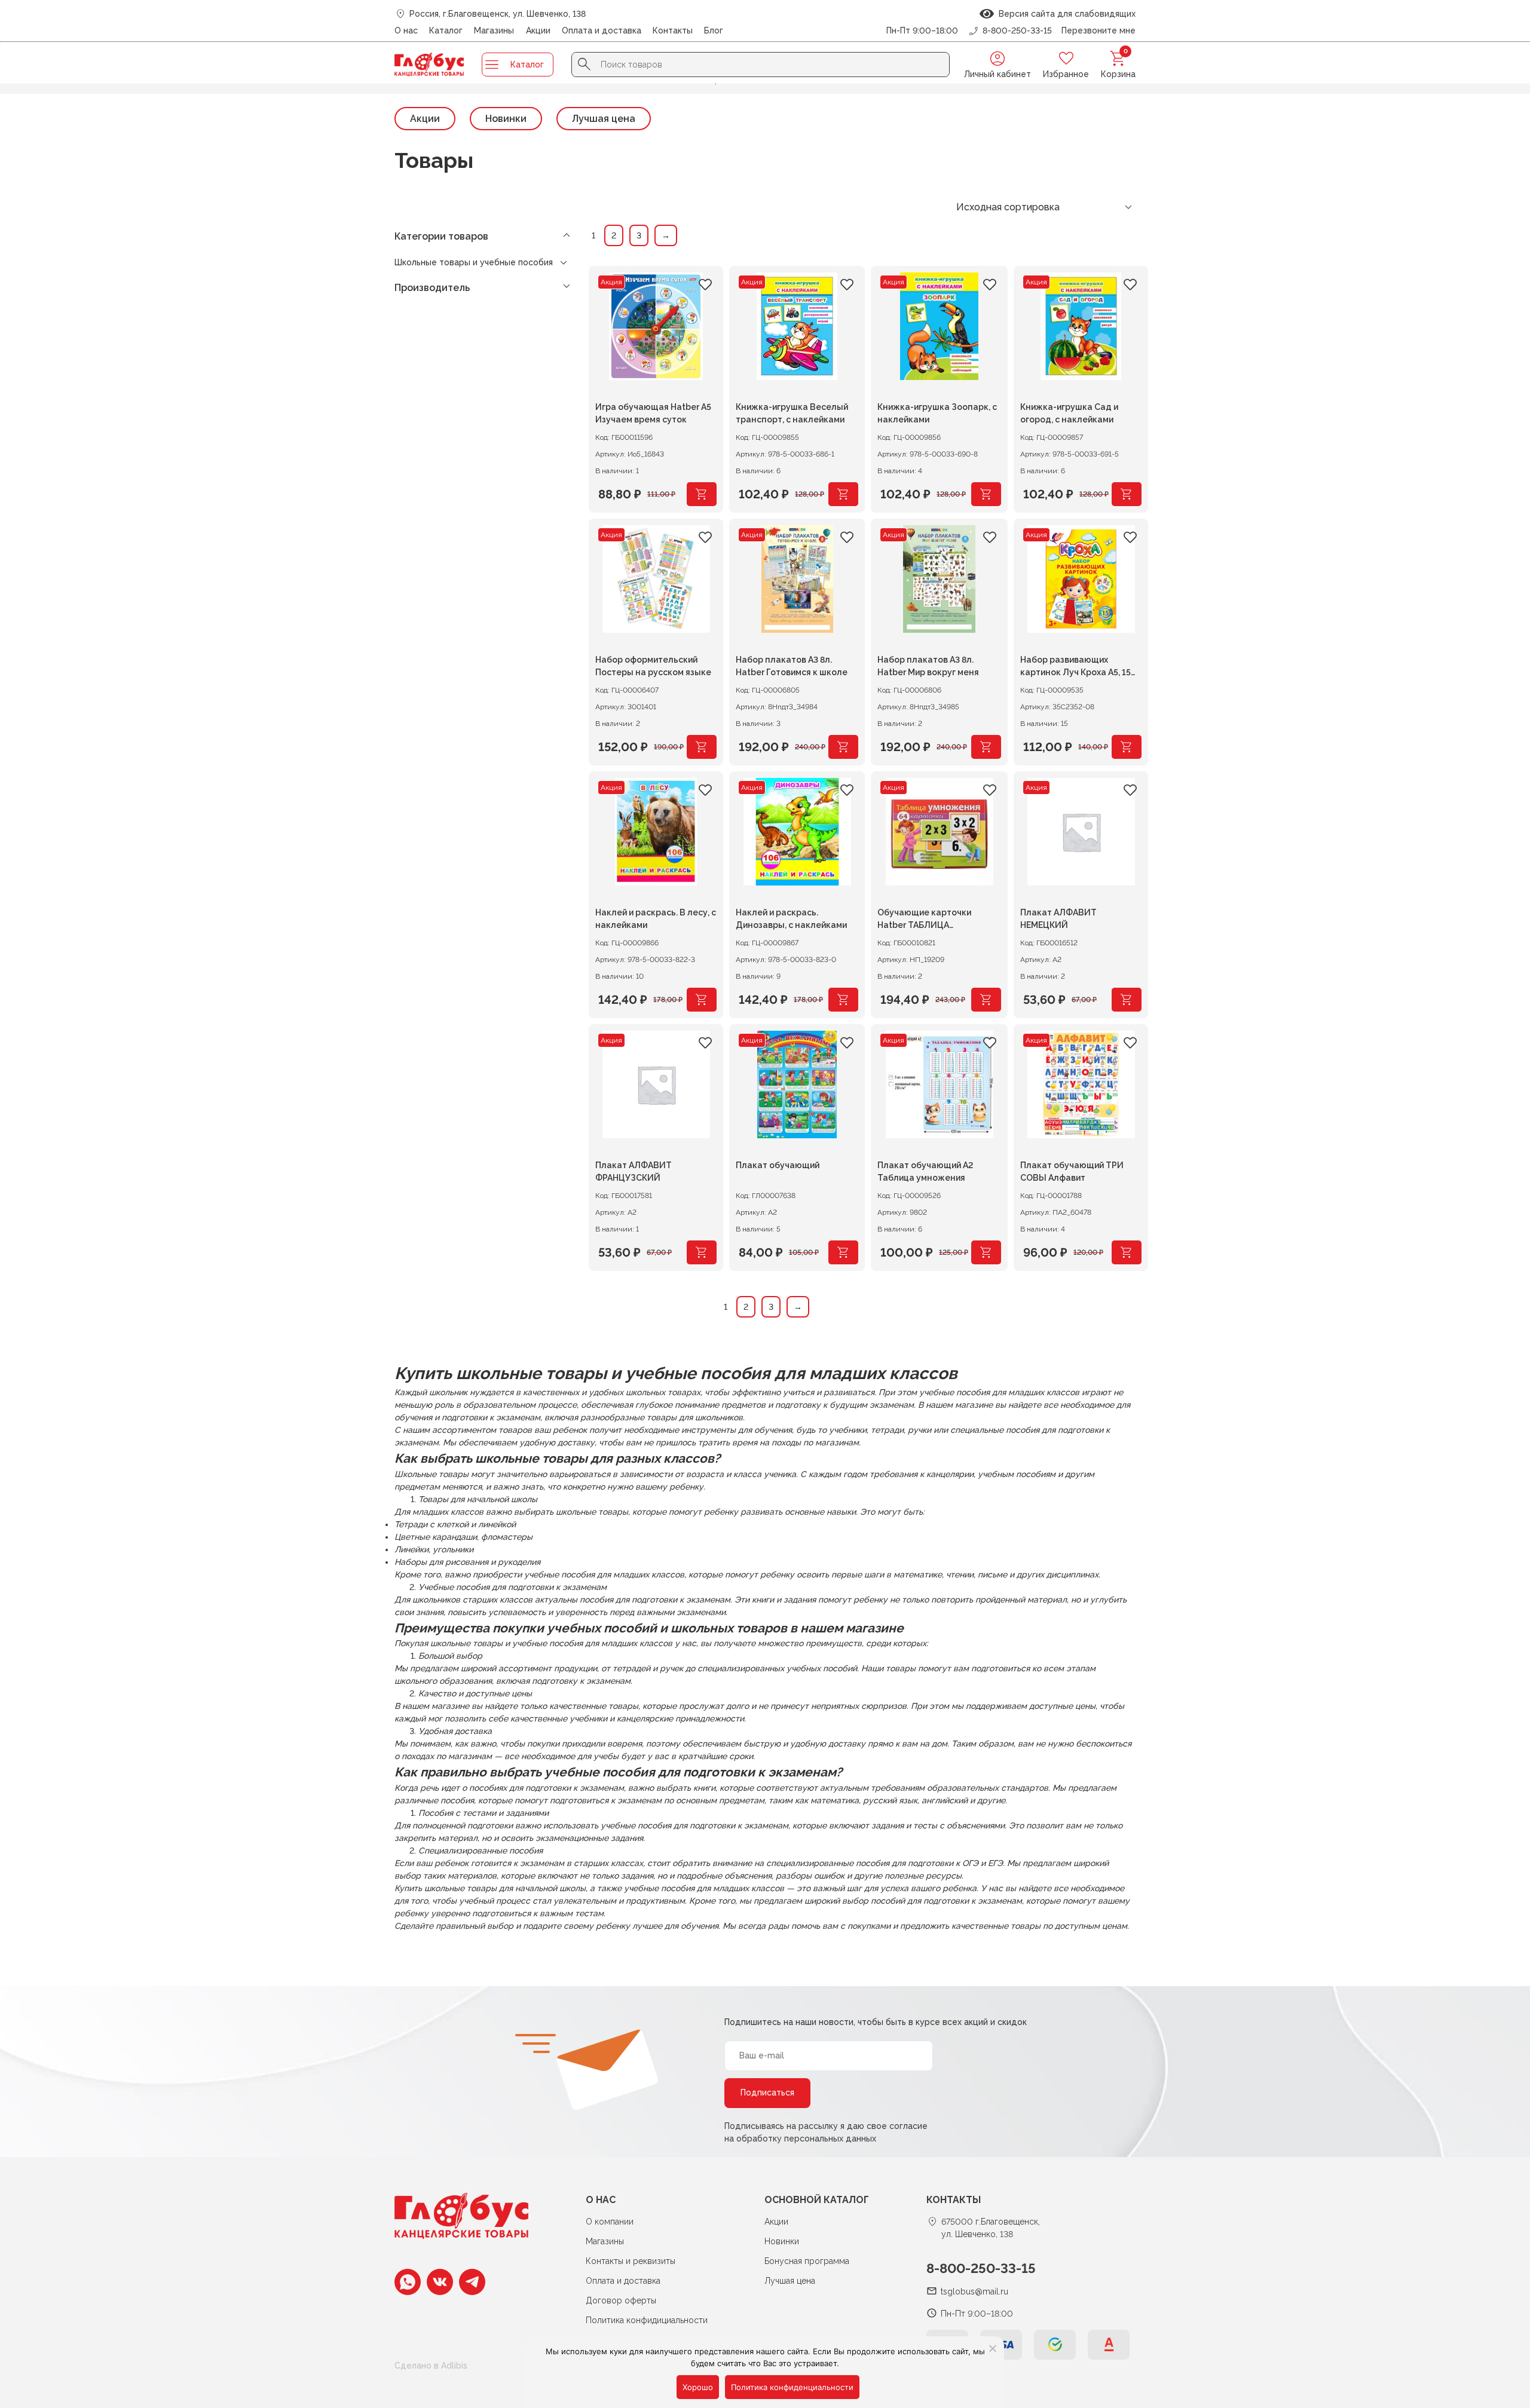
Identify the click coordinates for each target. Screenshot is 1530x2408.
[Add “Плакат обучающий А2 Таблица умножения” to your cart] (986, 1252)
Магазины (494, 30)
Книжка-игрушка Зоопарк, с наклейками (937, 413)
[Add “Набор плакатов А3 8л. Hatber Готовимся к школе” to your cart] (843, 747)
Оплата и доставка (602, 30)
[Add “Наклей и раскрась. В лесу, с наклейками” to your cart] (702, 1000)
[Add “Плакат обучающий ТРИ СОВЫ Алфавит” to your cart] (1127, 1252)
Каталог (446, 30)
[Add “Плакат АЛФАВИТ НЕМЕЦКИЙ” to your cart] (1127, 1000)
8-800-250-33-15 (981, 2268)
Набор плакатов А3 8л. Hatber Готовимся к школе (792, 666)
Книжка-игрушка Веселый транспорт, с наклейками (792, 413)
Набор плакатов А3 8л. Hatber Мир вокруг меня (928, 666)
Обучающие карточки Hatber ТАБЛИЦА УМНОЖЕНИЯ (924, 920)
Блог (714, 30)
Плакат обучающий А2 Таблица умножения (925, 1171)
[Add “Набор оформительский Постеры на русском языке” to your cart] (702, 747)
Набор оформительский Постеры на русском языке (653, 666)
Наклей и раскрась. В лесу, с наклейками (656, 919)
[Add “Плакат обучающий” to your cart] (843, 1252)
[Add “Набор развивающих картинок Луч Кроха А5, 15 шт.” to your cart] (1127, 747)
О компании (610, 2222)
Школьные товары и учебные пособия (474, 262)
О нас (406, 30)
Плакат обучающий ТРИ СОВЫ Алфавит (1072, 1171)
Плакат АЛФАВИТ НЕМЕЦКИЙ (1058, 919)
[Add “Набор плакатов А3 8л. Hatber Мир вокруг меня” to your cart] (986, 747)
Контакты (673, 30)
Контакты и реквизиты (631, 2261)
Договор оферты (621, 2300)
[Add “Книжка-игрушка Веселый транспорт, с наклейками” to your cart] (843, 494)
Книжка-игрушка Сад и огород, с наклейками (1069, 413)
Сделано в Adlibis (431, 2366)
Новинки (506, 119)
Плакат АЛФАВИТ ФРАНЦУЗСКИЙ (634, 1171)
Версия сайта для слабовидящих (1065, 14)
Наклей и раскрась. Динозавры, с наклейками (791, 919)
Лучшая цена (604, 119)
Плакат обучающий (778, 1165)
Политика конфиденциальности (792, 2387)
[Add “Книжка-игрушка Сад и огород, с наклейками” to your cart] (1127, 494)
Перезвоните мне (1098, 30)
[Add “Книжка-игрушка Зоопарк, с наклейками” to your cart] (986, 494)
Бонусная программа (807, 2261)
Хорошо (698, 2387)
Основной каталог (817, 2200)
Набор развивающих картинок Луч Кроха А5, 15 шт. (1075, 668)
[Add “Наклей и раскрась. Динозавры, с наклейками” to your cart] (843, 1000)
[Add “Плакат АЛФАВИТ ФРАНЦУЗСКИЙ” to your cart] (702, 1252)
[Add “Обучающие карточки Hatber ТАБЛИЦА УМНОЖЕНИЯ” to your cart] (986, 1000)
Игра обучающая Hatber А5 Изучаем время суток (653, 413)
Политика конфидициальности (647, 2320)
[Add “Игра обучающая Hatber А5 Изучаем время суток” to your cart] (702, 494)
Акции (538, 30)
